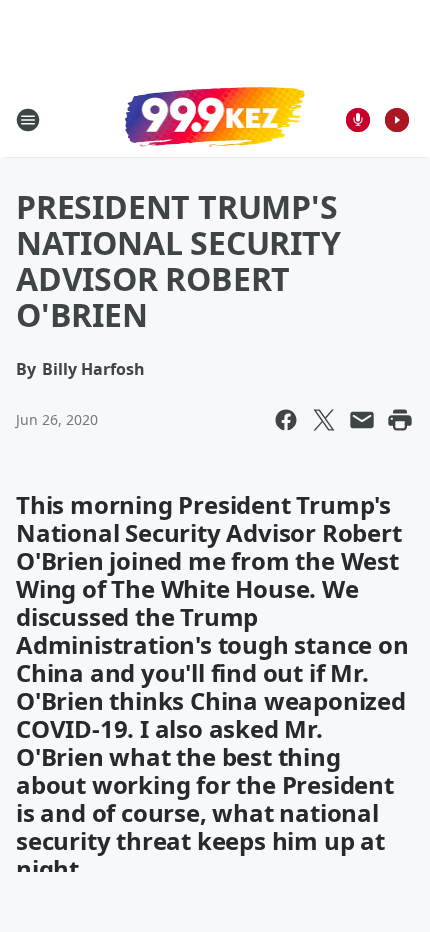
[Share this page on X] (324, 420)
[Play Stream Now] (397, 120)
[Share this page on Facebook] (286, 420)
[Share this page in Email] (362, 420)
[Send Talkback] (358, 120)
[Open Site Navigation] (28, 120)
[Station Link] (215, 119)
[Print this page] (400, 420)
